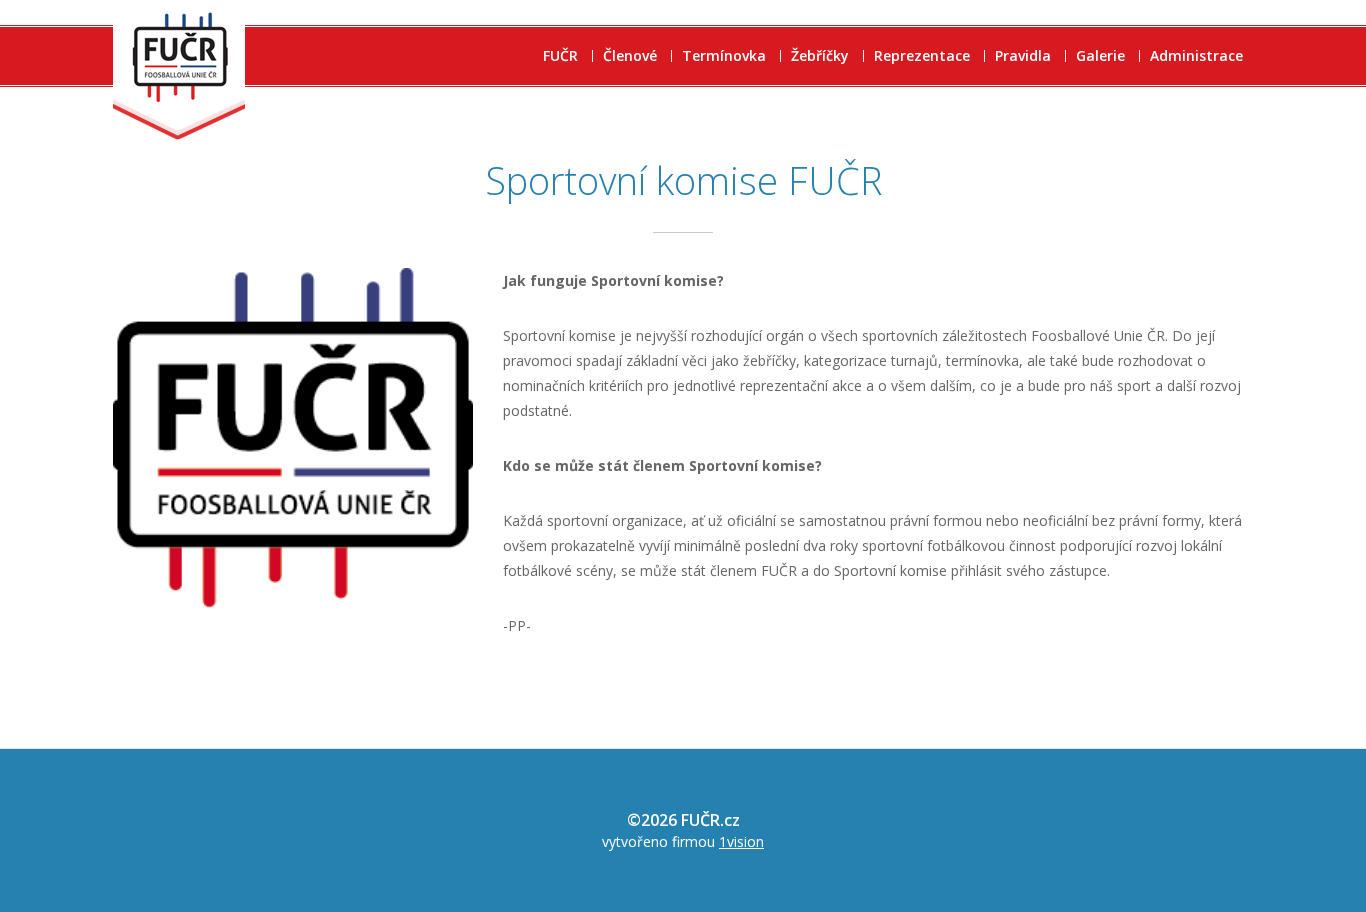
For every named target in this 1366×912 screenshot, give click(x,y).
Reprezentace (922, 56)
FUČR (560, 56)
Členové (630, 56)
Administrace (1196, 56)
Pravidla (1023, 56)
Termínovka (724, 56)
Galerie (1100, 56)
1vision (741, 841)
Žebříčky (820, 56)
